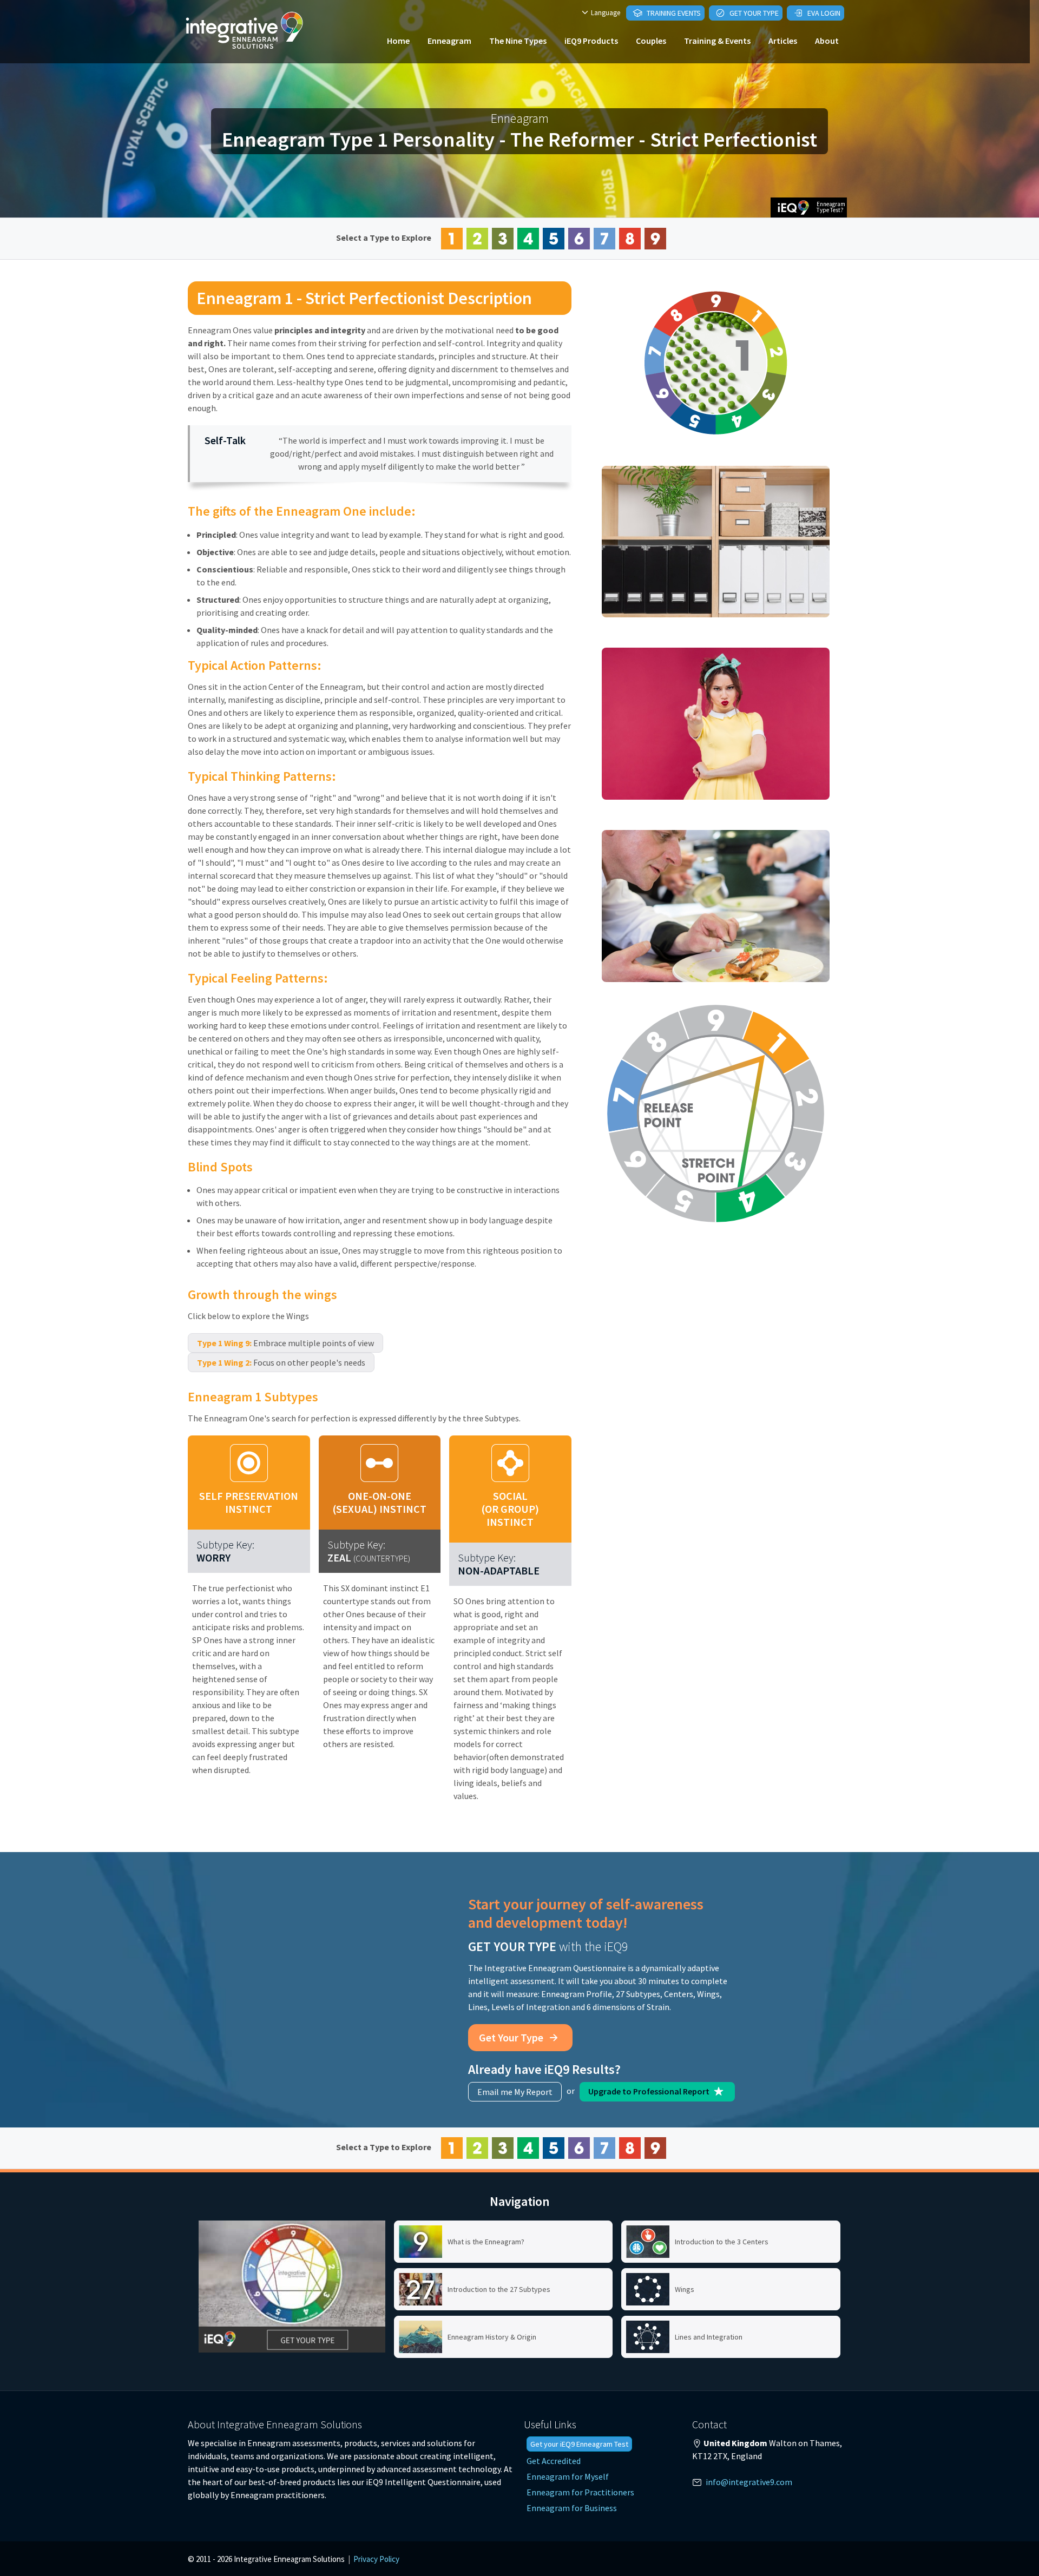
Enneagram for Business (572, 2508)
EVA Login (823, 13)
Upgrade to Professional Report (650, 2091)
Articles (783, 41)
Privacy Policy (376, 2559)
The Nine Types (518, 41)
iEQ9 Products (591, 41)
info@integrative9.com (749, 2482)
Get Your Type (753, 13)
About (827, 41)
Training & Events (717, 41)
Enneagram (449, 41)
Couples (651, 41)
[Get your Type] (292, 2287)
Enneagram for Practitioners (580, 2492)
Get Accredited (554, 2461)
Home (398, 41)
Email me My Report (515, 2092)
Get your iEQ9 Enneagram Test (579, 2444)
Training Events (673, 13)
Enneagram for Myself (568, 2476)
